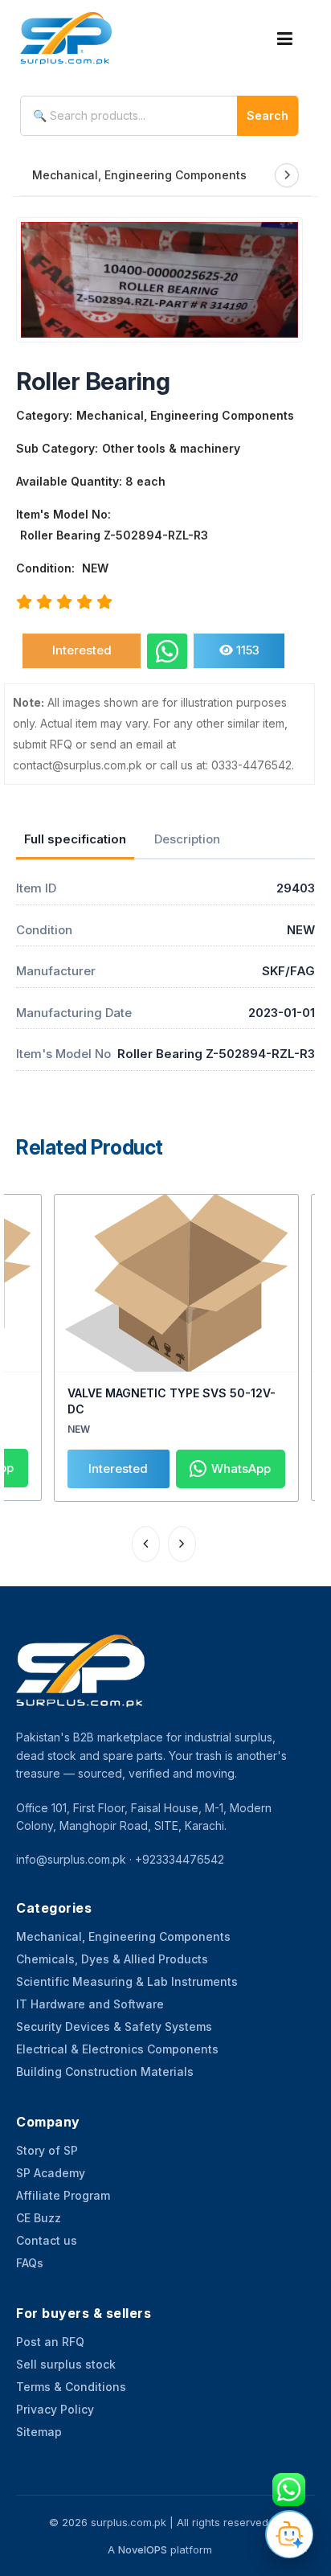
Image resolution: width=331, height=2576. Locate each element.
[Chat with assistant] (289, 2534)
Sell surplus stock (66, 2364)
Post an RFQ (50, 2342)
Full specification (75, 839)
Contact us (47, 2240)
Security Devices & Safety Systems (114, 2026)
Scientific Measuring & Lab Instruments (127, 1981)
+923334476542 (180, 1859)
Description (187, 839)
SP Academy (51, 2173)
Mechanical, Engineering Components (139, 175)
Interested (82, 650)
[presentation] (146, 1544)
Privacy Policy (55, 2409)
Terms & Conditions (71, 2387)
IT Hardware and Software (90, 2004)
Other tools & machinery (171, 448)
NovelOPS (143, 2549)
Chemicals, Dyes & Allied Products (112, 1959)
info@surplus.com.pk (71, 1859)
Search (268, 115)
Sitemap (39, 2432)
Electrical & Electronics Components (117, 2049)
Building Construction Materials (105, 2071)
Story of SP (47, 2150)
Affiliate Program (63, 2195)
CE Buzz (39, 2218)
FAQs (30, 2263)
